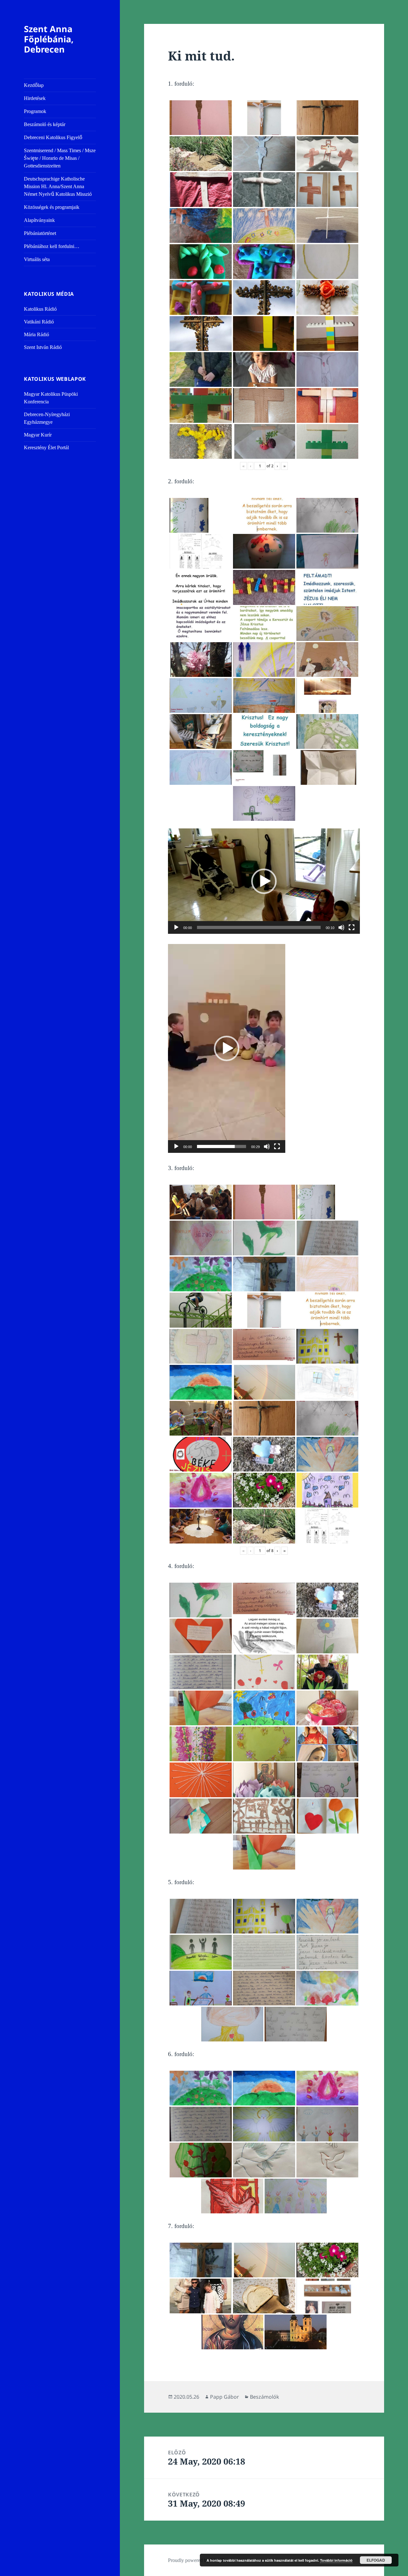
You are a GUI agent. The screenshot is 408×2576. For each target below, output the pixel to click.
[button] (264, 881)
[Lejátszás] (176, 927)
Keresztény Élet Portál (46, 447)
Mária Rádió (36, 334)
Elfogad (376, 2560)
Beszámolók (265, 2397)
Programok (35, 111)
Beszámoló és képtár (45, 124)
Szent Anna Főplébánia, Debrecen (49, 39)
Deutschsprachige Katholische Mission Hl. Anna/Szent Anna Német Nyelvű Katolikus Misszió (58, 186)
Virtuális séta (37, 259)
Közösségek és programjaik (52, 207)
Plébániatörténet (40, 233)
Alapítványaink (39, 220)
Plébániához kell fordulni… (52, 246)
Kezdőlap (34, 85)
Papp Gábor (225, 2397)
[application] (264, 881)
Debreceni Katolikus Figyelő (53, 137)
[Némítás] (341, 927)
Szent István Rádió (43, 347)
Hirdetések (35, 98)
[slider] (259, 927)
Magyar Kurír (38, 435)
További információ (336, 2560)
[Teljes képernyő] (352, 927)
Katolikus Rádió (40, 309)
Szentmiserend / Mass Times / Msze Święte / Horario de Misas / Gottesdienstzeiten (60, 158)
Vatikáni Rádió (39, 322)
